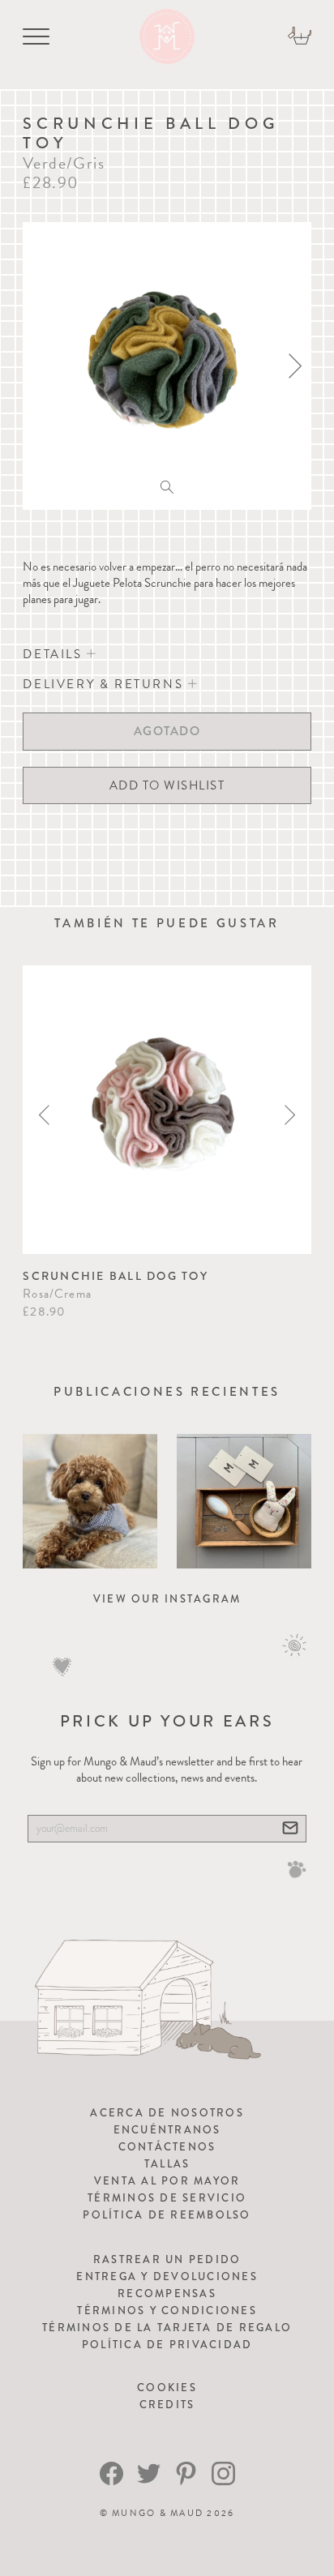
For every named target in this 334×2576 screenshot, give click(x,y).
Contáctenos (167, 2147)
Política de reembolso (167, 2215)
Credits (167, 2405)
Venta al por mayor (167, 2181)
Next (290, 1115)
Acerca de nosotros (167, 2113)
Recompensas (167, 2294)
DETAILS (55, 654)
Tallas (167, 2164)
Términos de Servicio (167, 2198)
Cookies (167, 2388)
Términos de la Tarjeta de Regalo (167, 2328)
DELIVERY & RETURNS (105, 684)
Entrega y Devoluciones (167, 2276)
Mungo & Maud (158, 2513)
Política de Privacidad (167, 2345)
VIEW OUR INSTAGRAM (167, 1599)
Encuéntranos (167, 2130)
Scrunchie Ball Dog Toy (116, 1276)
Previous (44, 1115)
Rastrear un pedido (167, 2259)
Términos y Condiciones (167, 2311)
